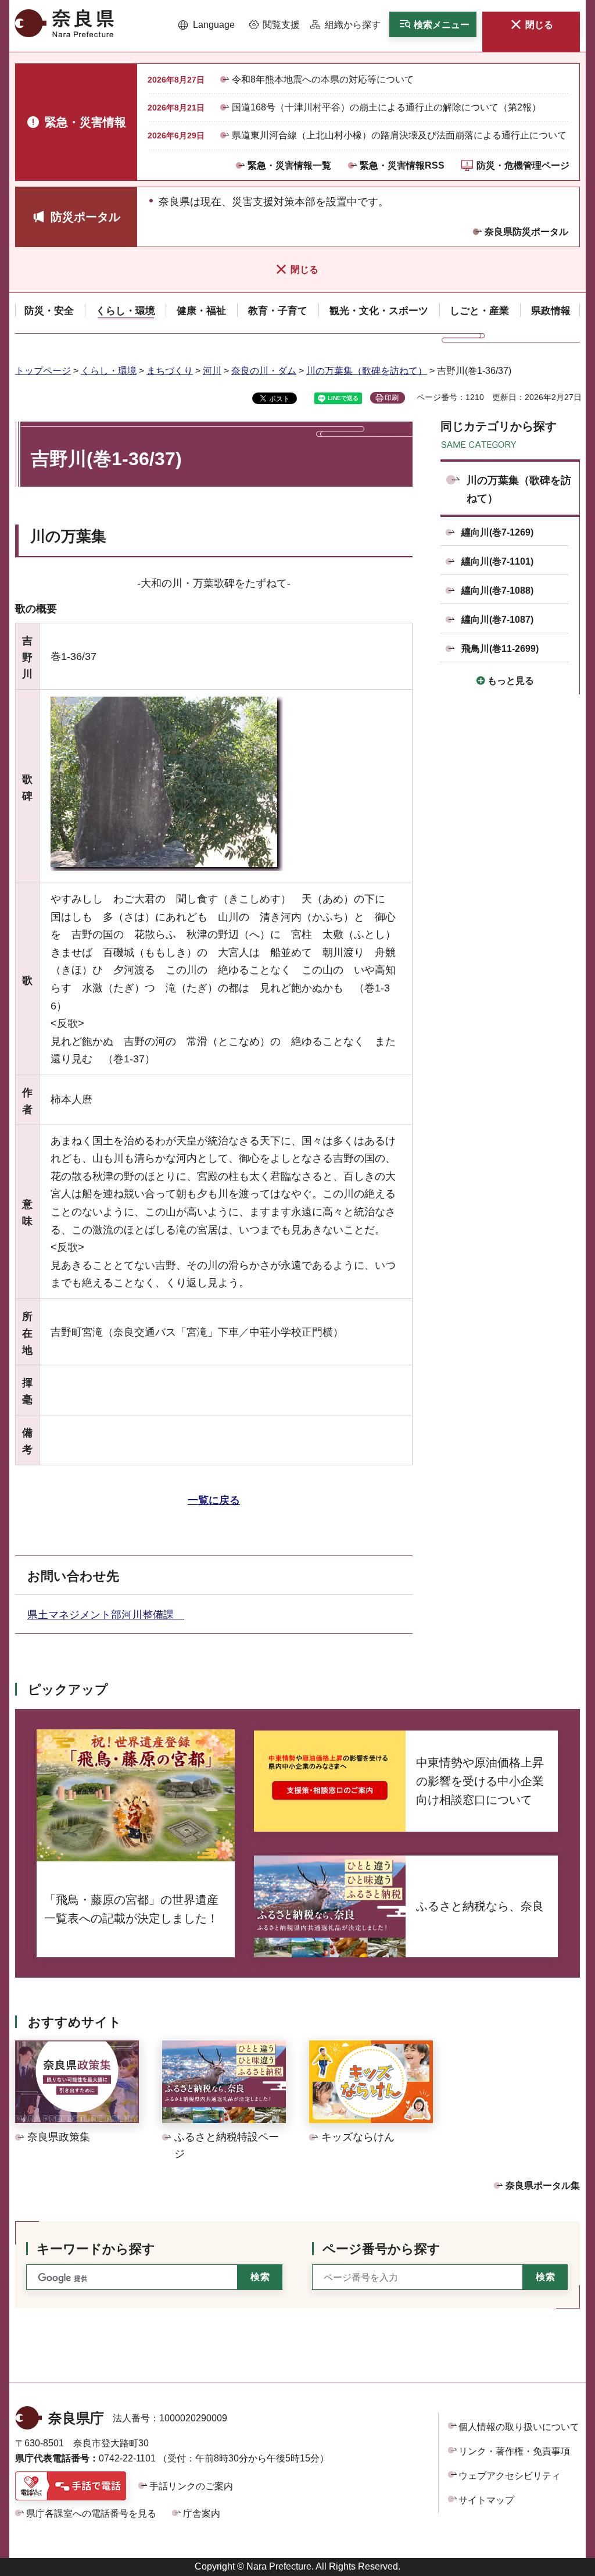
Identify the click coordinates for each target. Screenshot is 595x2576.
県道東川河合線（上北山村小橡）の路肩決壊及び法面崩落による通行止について (399, 135)
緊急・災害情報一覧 (289, 165)
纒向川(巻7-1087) (497, 620)
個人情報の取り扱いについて (519, 2427)
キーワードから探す (96, 2249)
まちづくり (170, 371)
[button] (207, 25)
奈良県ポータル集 (543, 2186)
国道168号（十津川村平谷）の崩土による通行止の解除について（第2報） (386, 107)
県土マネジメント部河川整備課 (106, 1615)
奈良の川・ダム (264, 371)
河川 (212, 371)
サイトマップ (486, 2500)
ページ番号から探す (381, 2249)
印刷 (392, 398)
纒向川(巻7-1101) (497, 561)
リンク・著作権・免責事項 (514, 2451)
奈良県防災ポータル (526, 232)
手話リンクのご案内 (191, 2486)
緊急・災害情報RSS (402, 165)
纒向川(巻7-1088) (497, 591)
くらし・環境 (109, 371)
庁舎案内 (202, 2513)
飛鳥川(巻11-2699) (500, 649)
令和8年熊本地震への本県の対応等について (323, 79)
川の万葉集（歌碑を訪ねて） (367, 371)
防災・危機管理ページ (523, 165)
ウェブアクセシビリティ (510, 2476)
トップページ (43, 371)
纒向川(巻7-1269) (497, 532)
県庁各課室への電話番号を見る (91, 2513)
